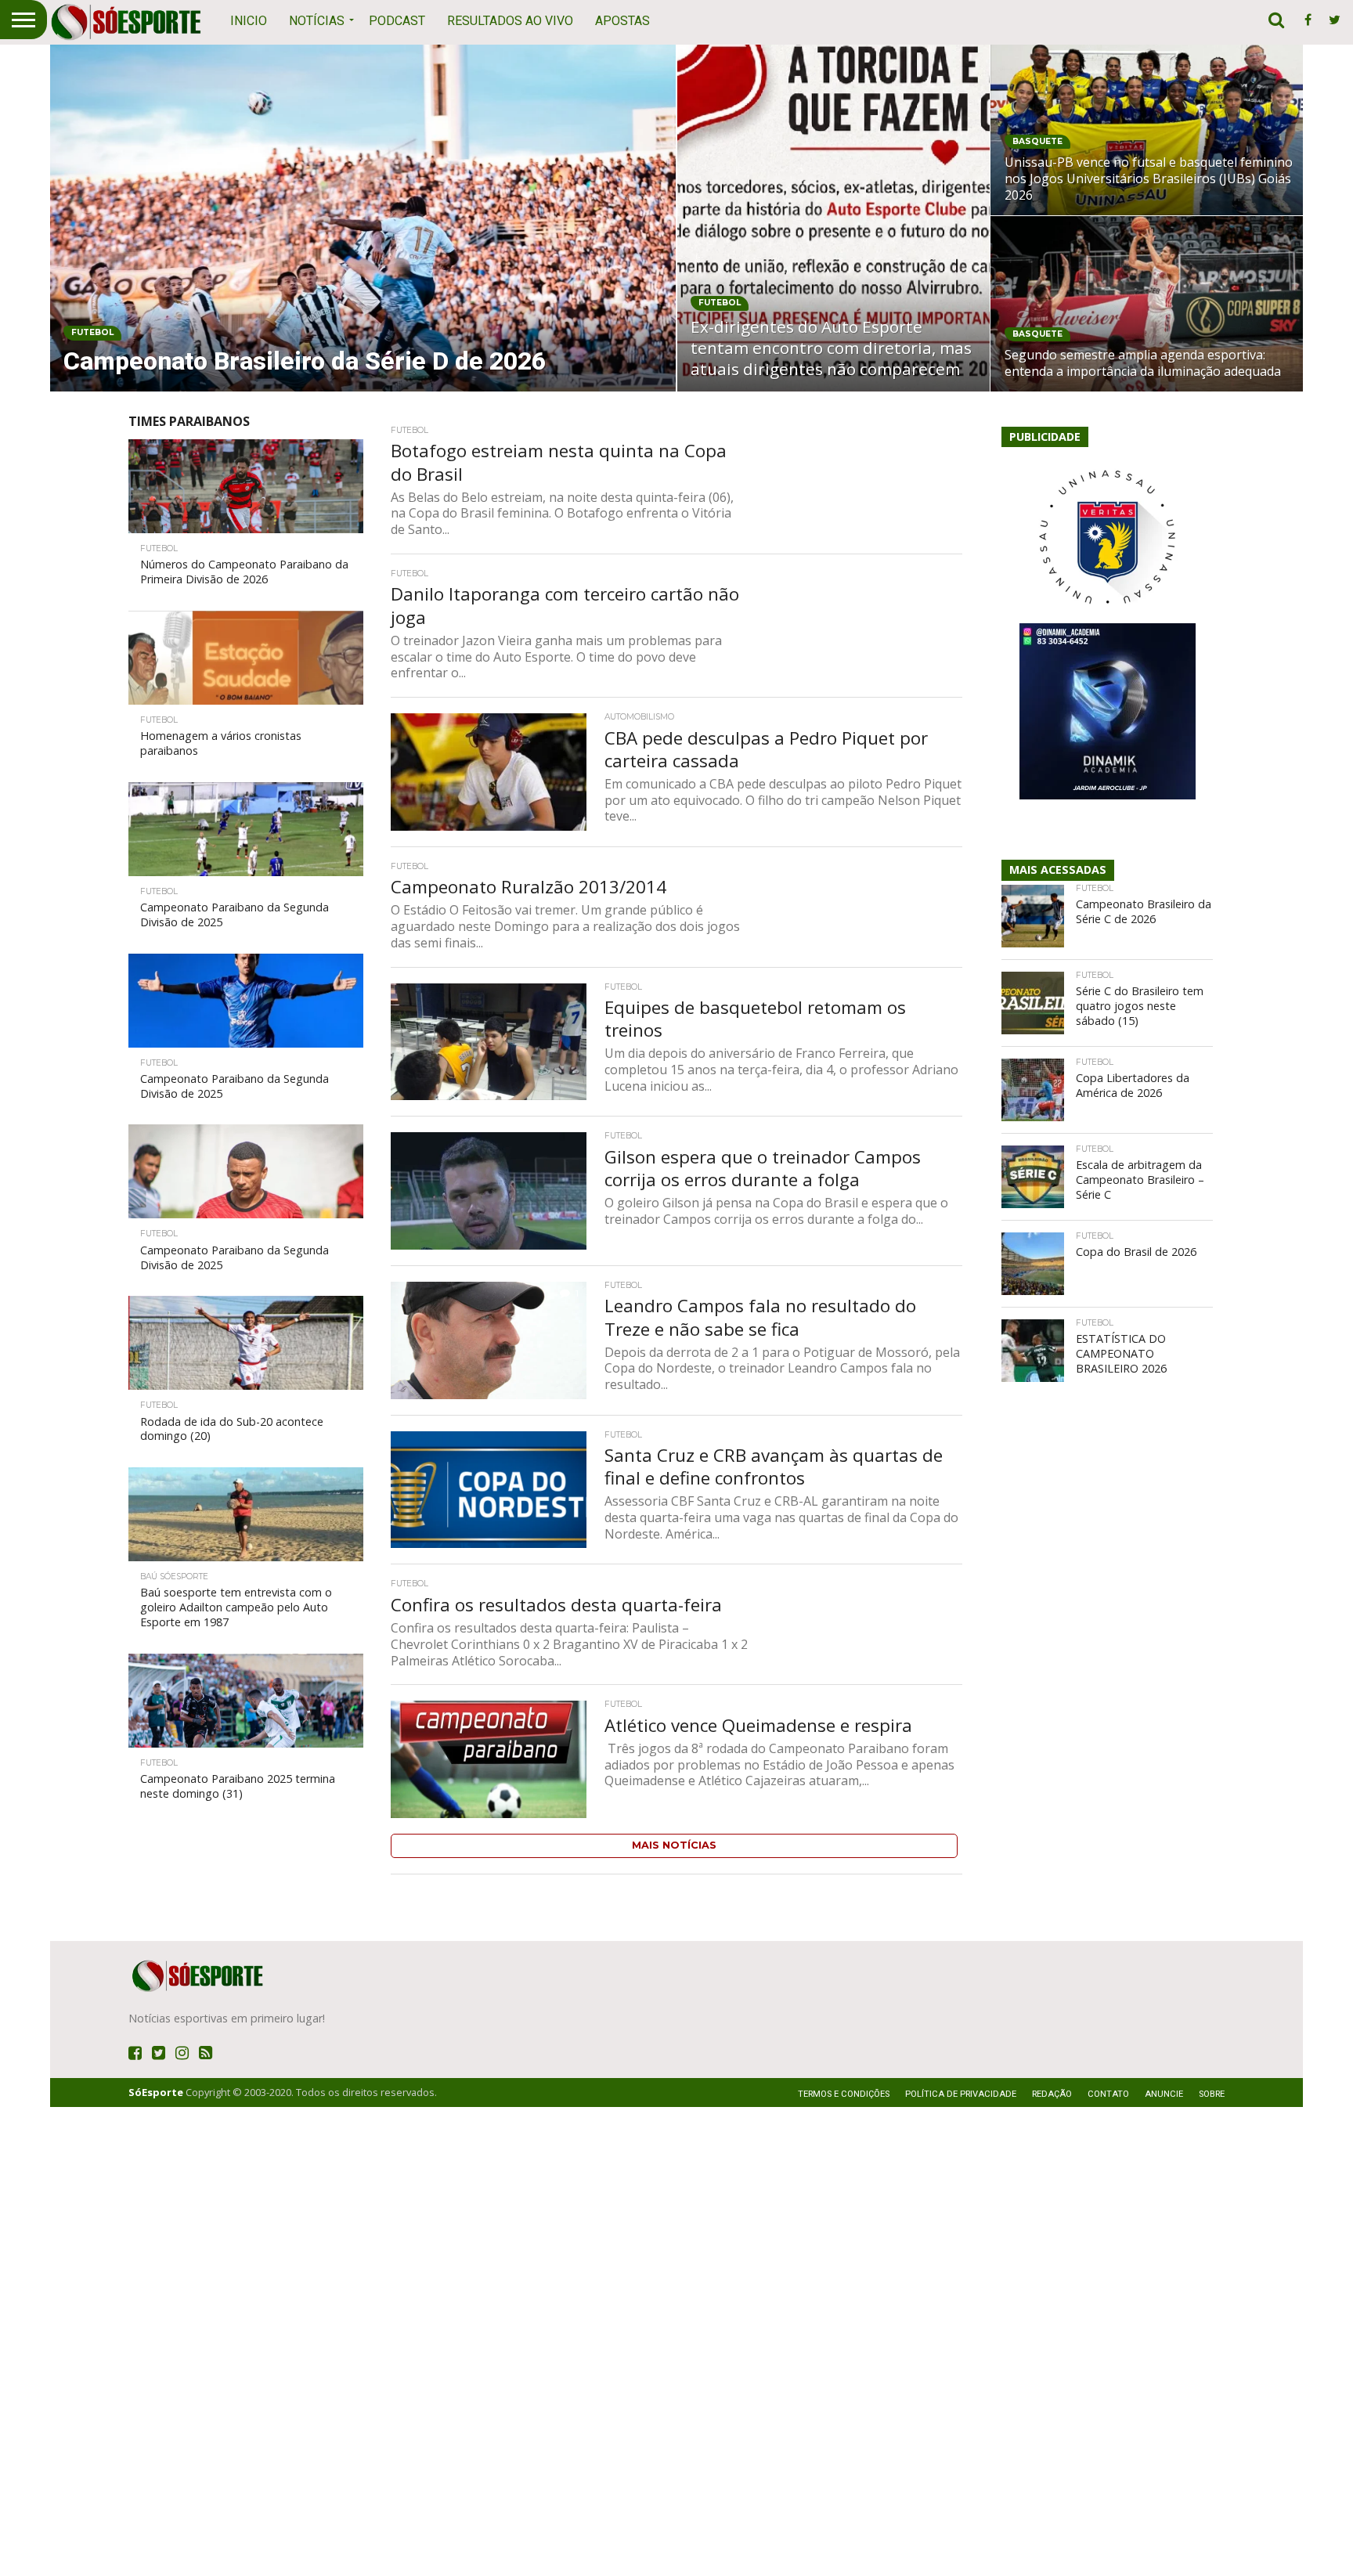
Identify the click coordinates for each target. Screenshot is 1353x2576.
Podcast (397, 21)
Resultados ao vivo (510, 21)
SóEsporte (156, 2092)
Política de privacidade (961, 2094)
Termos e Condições (844, 2094)
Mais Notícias (674, 1845)
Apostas (622, 21)
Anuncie (1164, 2094)
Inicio (249, 21)
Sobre (1212, 2094)
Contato (1108, 2094)
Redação (1052, 2094)
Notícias (317, 21)
